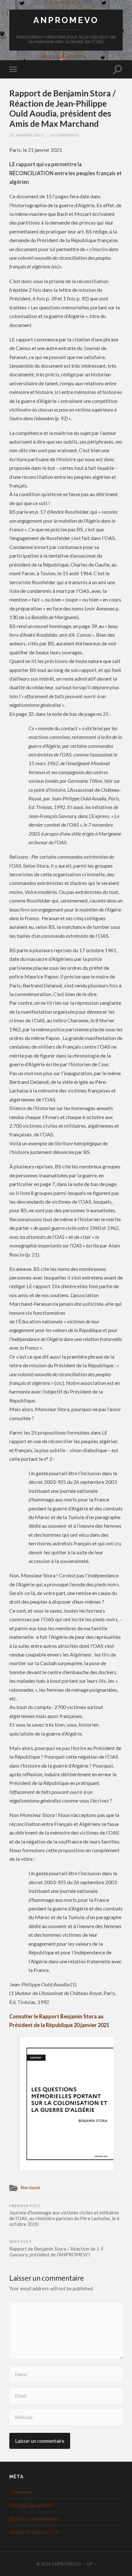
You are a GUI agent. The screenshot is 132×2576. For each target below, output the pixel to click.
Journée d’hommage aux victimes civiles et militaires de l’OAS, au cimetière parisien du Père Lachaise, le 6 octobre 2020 (64, 2216)
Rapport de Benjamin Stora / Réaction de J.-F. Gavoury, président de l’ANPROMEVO (57, 2249)
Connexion (21, 2492)
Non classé (30, 2188)
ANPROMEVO (66, 20)
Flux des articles (32, 2505)
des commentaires (34, 2519)
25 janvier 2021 (27, 135)
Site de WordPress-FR (34, 2532)
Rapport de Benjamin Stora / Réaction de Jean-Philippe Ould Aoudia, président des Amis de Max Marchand (62, 108)
